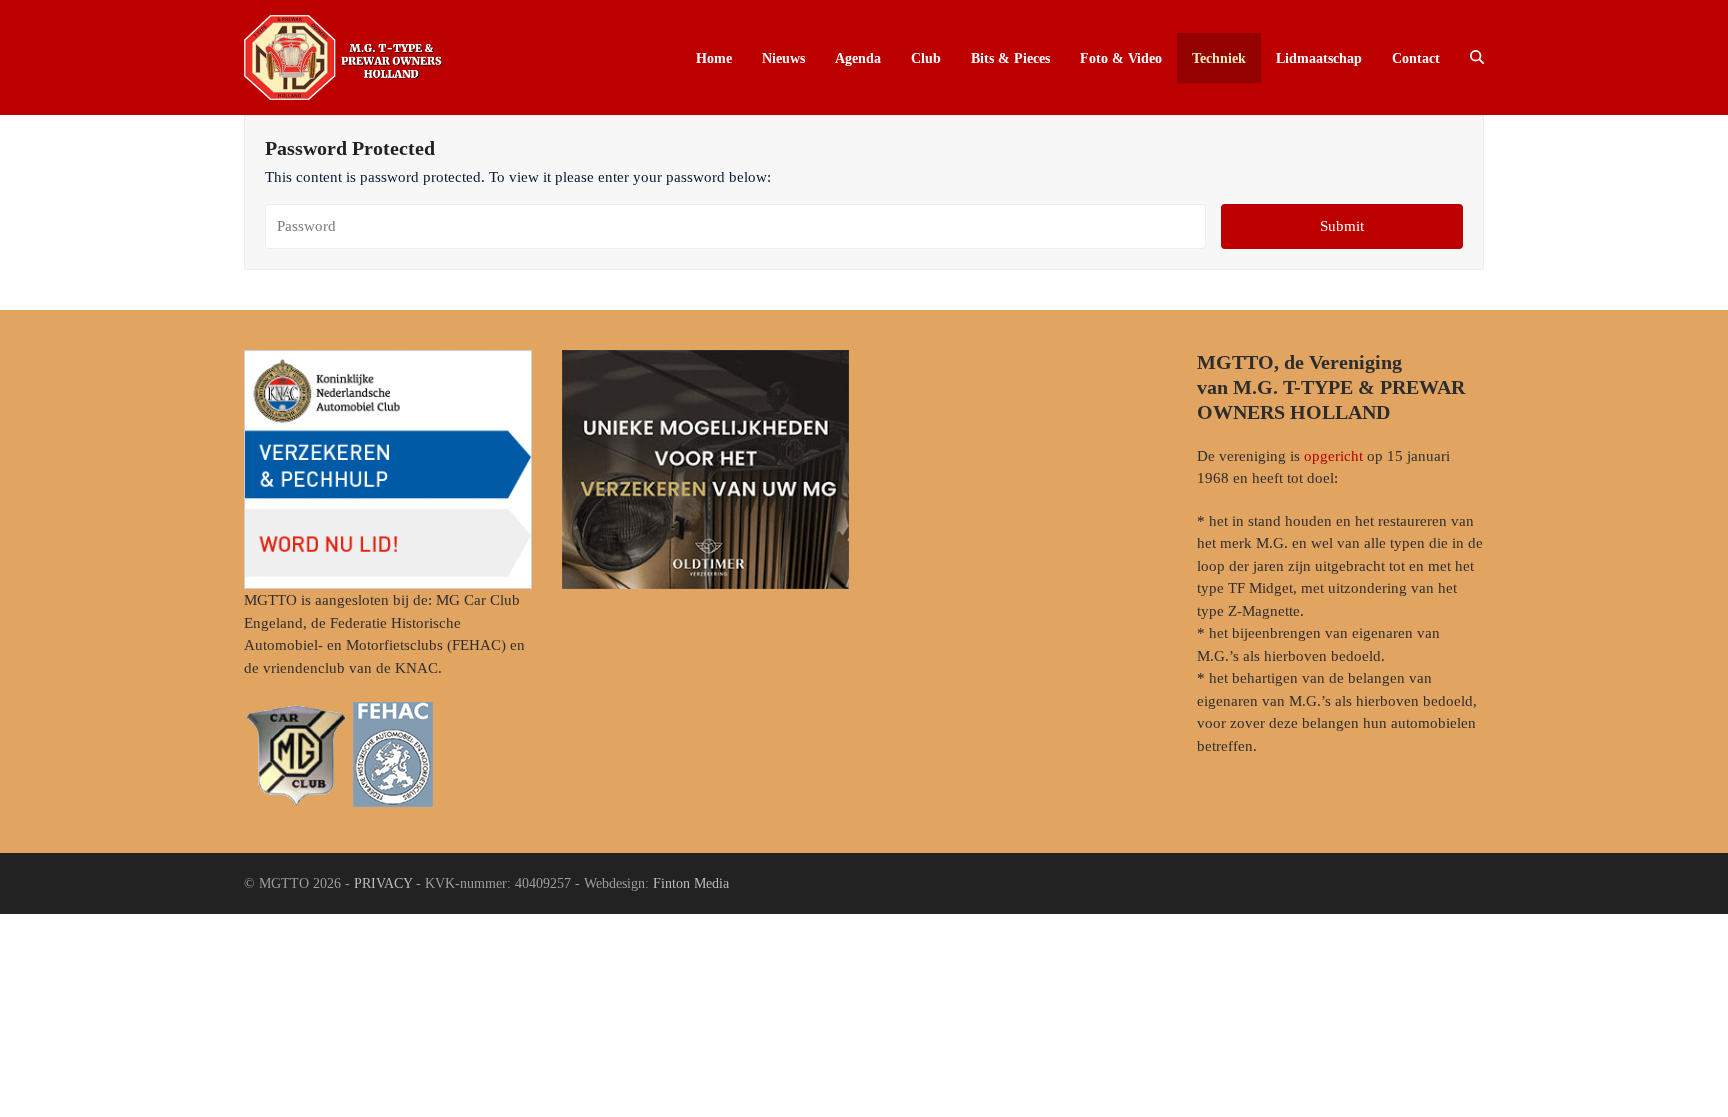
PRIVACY (383, 883)
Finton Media (691, 883)
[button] (1477, 58)
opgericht (1333, 456)
